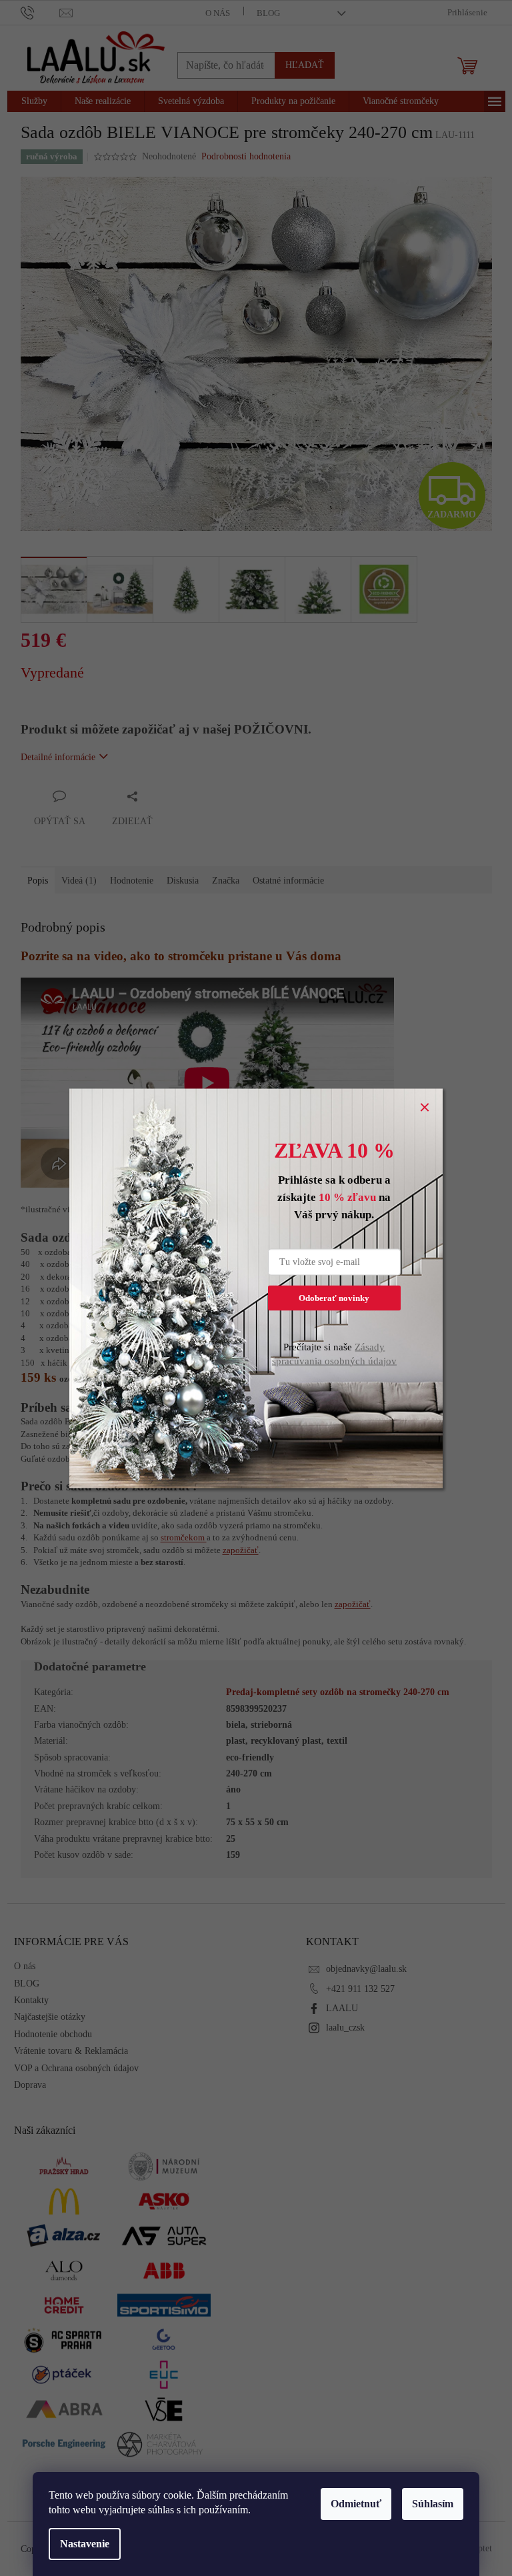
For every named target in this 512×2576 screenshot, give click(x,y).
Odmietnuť (356, 2504)
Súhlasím (433, 2504)
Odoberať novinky (334, 1297)
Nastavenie (85, 2544)
